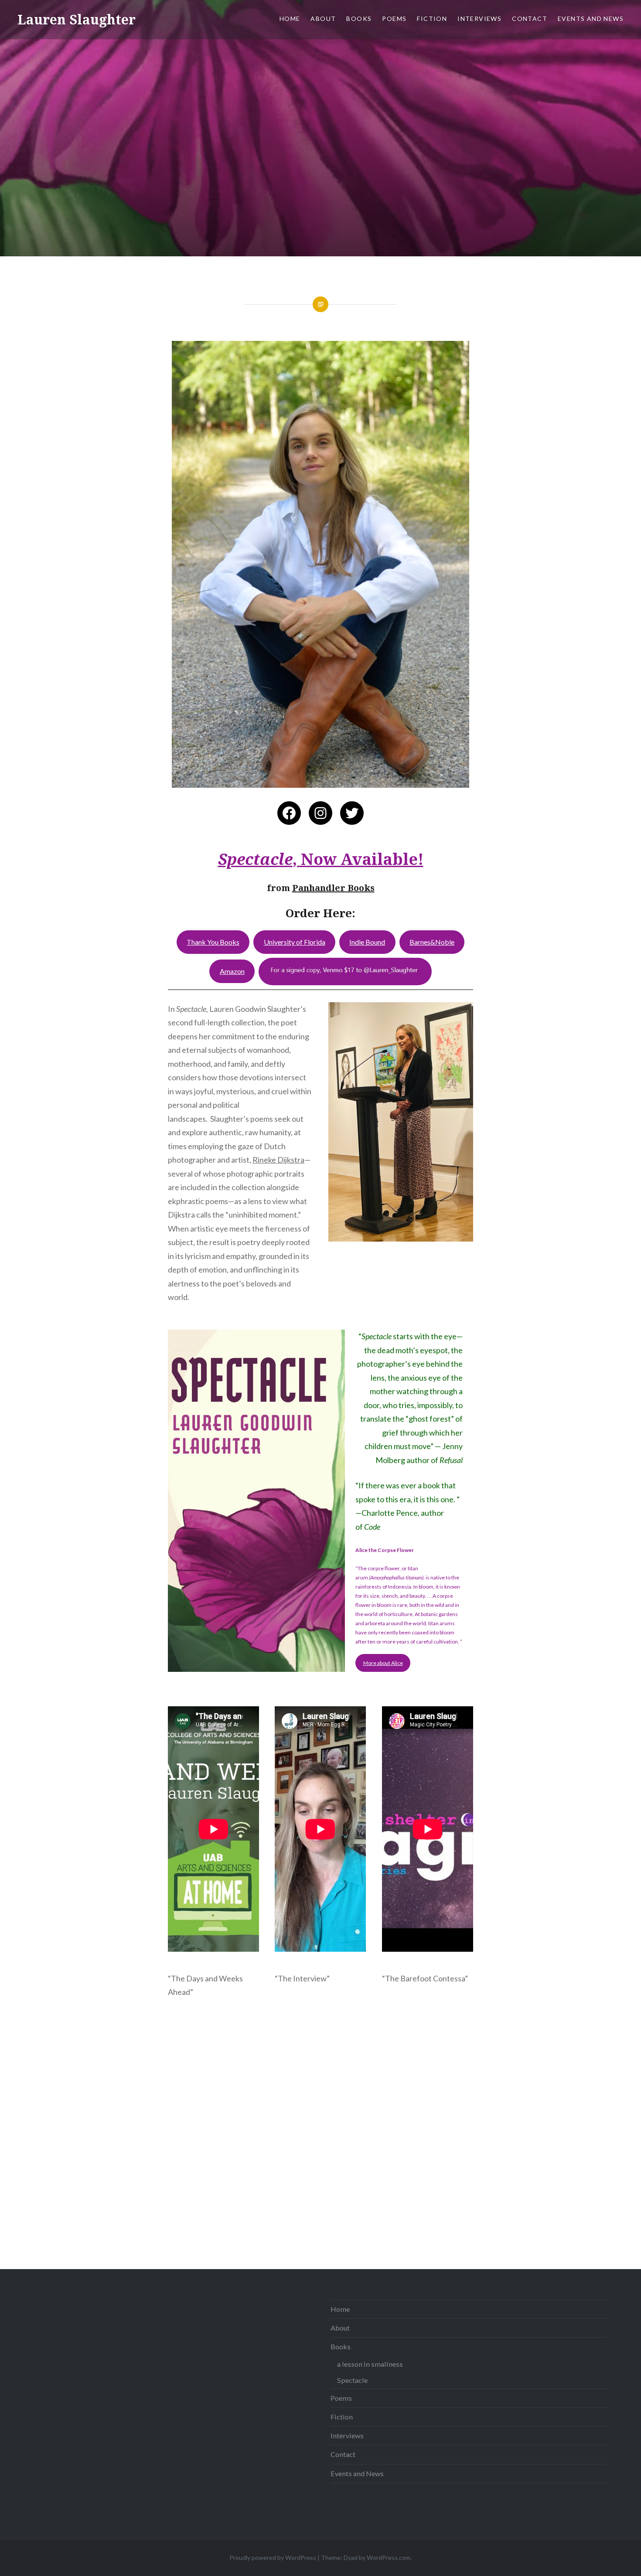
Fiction (432, 19)
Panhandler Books (333, 888)
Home (290, 19)
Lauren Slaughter (77, 19)
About (323, 19)
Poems (394, 19)
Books (359, 19)
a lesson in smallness (370, 2364)
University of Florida (295, 942)
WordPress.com (389, 2557)
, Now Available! (321, 859)
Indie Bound (367, 942)
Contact (530, 19)
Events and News (591, 19)
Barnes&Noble (432, 942)
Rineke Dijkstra (278, 1160)
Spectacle (352, 2380)
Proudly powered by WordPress (273, 2557)
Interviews (479, 19)
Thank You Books (213, 942)
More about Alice (383, 1663)
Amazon (232, 971)
